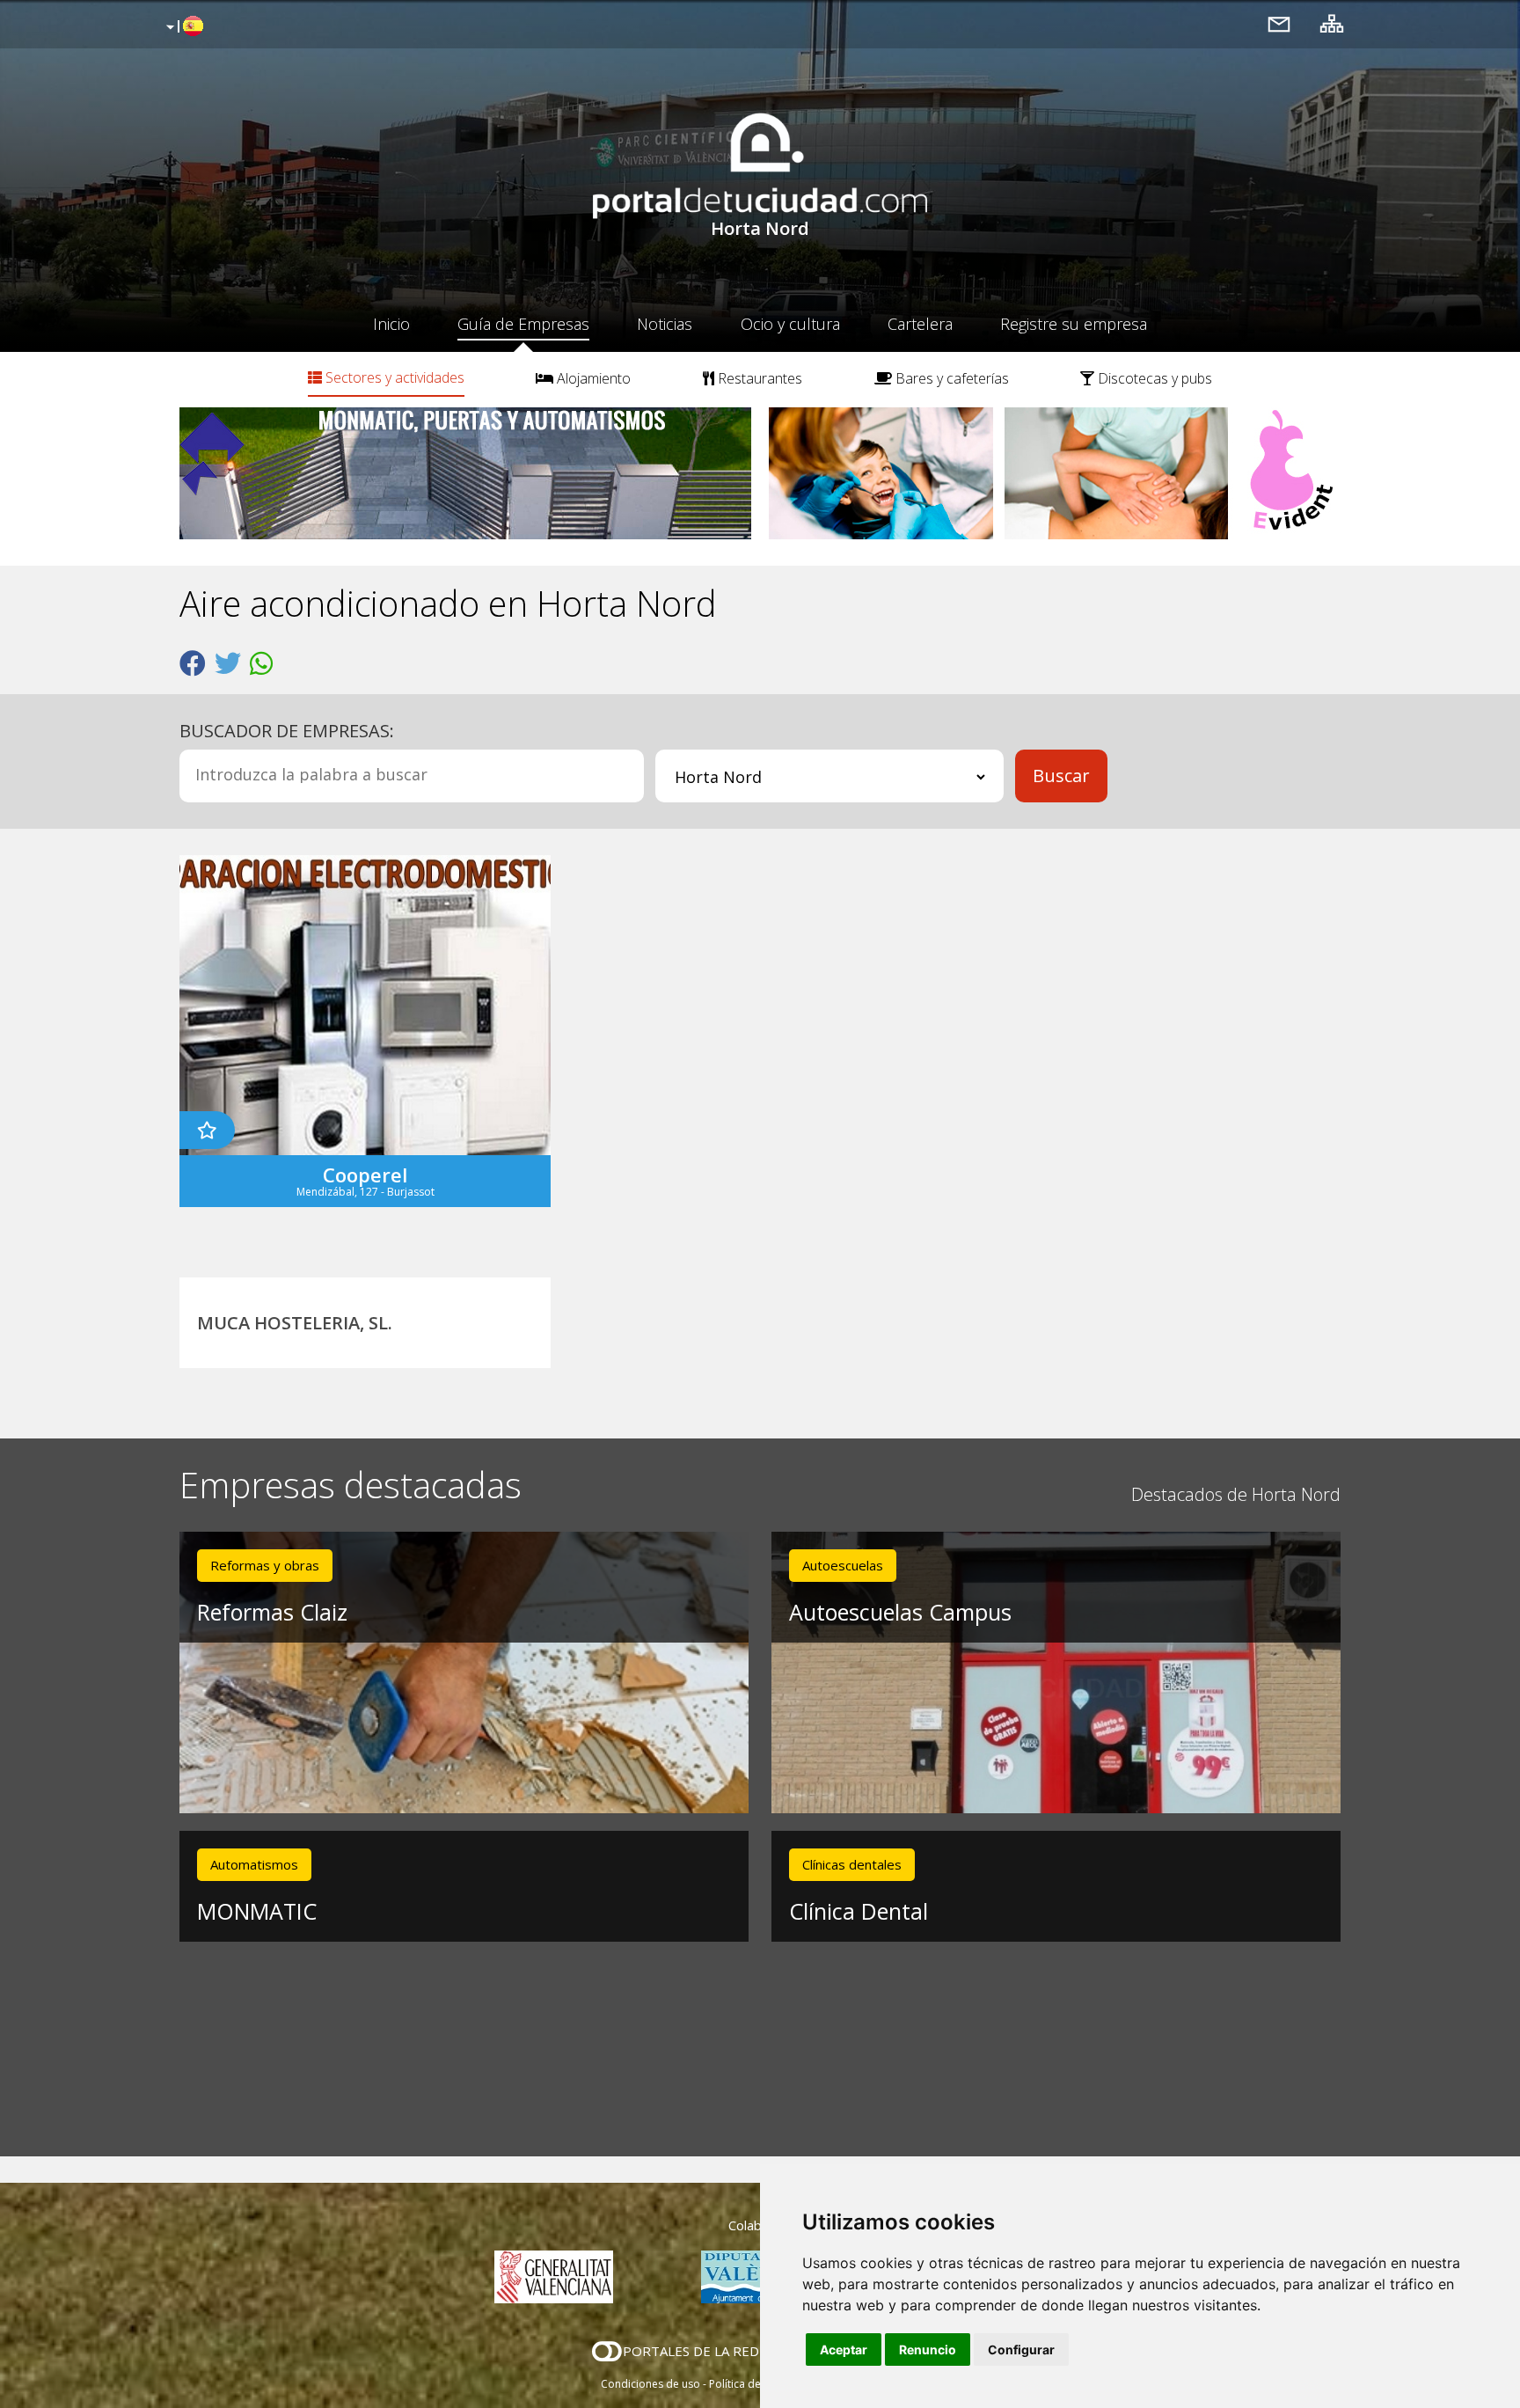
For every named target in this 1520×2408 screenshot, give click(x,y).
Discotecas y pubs (1153, 378)
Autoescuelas (843, 1565)
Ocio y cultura (790, 324)
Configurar (1021, 2349)
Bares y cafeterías (950, 378)
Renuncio (928, 2349)
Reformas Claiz (272, 1612)
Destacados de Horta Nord (1236, 1494)
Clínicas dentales (852, 1864)
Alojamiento (592, 378)
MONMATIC (257, 1911)
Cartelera (920, 324)
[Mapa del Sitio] (1332, 23)
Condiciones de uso (650, 2384)
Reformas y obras (265, 1565)
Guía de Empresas (523, 324)
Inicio (391, 324)
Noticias (665, 324)
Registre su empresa (1074, 324)
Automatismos (254, 1864)
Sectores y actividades (393, 377)
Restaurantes (758, 378)
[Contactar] (1279, 23)
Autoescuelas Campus (900, 1612)
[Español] (183, 27)
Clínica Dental (859, 1911)
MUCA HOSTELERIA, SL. (295, 1323)
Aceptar (844, 2349)
